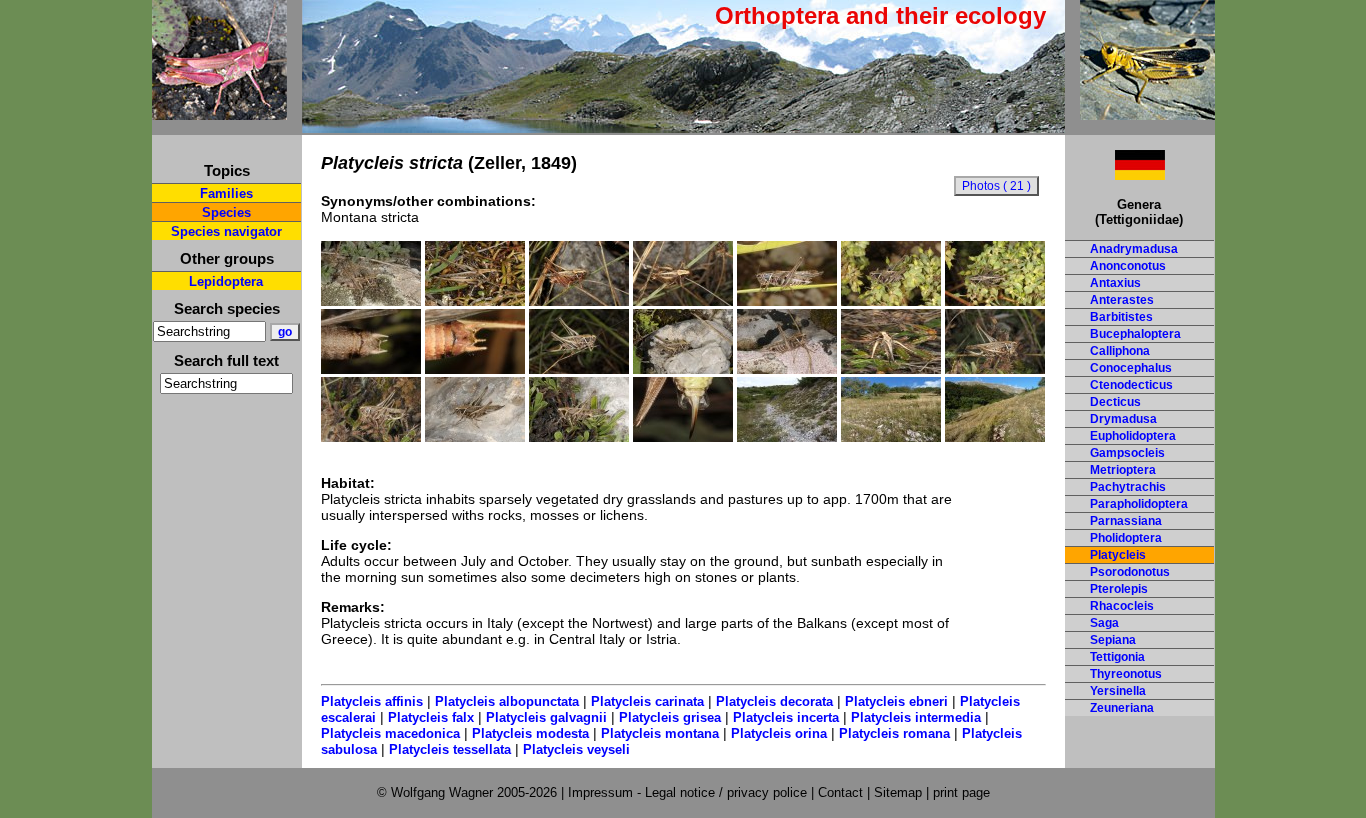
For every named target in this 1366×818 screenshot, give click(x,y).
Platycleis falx (431, 717)
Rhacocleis (1122, 606)
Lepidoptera (226, 281)
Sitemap (898, 792)
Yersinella (1118, 691)
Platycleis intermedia (916, 717)
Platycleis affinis (372, 701)
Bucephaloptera (1135, 334)
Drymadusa (1123, 419)
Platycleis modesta (530, 733)
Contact (840, 792)
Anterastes (1122, 300)
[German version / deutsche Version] (1115, 174)
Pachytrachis (1128, 487)
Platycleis (1118, 555)
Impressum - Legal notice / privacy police (689, 792)
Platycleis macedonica (390, 733)
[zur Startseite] (219, 111)
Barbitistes (1121, 317)
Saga (1104, 623)
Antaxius (1115, 283)
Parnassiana (1126, 521)
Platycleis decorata (774, 701)
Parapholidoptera (1139, 504)
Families (226, 193)
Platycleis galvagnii (546, 717)
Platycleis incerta (786, 717)
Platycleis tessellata (450, 749)
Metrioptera (1123, 470)
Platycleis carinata (647, 701)
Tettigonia (1117, 657)
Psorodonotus (1130, 572)
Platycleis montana (660, 733)
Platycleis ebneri (896, 701)
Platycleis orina (779, 733)
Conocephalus (1131, 368)
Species (226, 212)
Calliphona (1120, 351)
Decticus (1115, 402)
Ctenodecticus (1131, 385)
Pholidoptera (1126, 538)
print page (961, 792)
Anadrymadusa (1134, 249)
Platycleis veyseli (576, 749)
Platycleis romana (894, 733)
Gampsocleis (1127, 453)
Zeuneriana (1122, 708)
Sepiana (1113, 640)
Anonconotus (1128, 266)
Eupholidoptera (1133, 436)
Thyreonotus (1126, 674)
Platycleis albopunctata (507, 701)
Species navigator (226, 231)
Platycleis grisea (670, 717)
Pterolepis (1119, 589)
